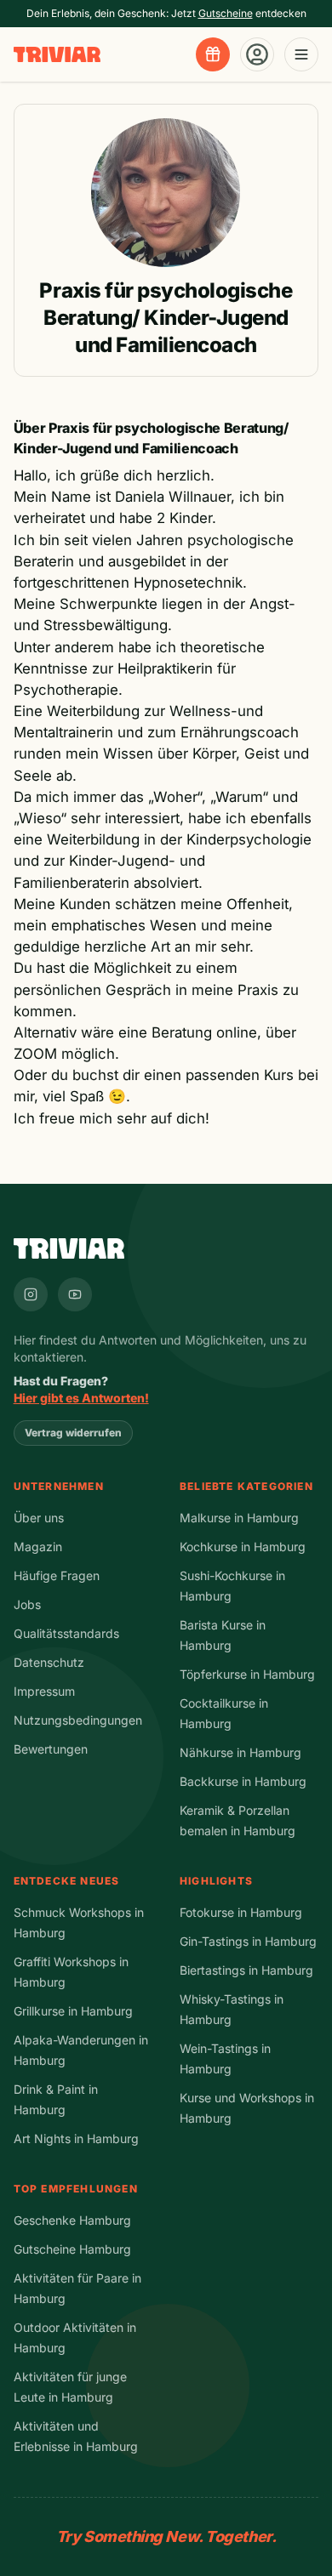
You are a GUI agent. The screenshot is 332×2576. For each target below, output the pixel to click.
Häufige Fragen (57, 1575)
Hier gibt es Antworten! (81, 1398)
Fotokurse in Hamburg (241, 1912)
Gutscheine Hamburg (72, 2249)
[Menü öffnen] (301, 54)
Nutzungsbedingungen (78, 1720)
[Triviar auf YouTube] (75, 1294)
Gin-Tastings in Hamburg (248, 1941)
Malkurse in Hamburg (239, 1518)
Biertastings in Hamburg (246, 1970)
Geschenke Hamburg (72, 2220)
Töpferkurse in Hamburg (247, 1674)
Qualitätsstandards (66, 1633)
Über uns (39, 1518)
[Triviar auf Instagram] (31, 1294)
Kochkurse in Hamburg (243, 1547)
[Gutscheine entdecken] (213, 54)
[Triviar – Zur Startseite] (57, 55)
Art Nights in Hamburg (76, 2138)
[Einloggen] (257, 54)
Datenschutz (49, 1662)
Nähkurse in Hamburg (240, 1752)
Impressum (44, 1691)
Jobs (27, 1604)
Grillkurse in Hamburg (73, 2011)
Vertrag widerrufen (73, 1433)
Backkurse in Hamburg (243, 1781)
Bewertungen (51, 1749)
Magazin (38, 1547)
